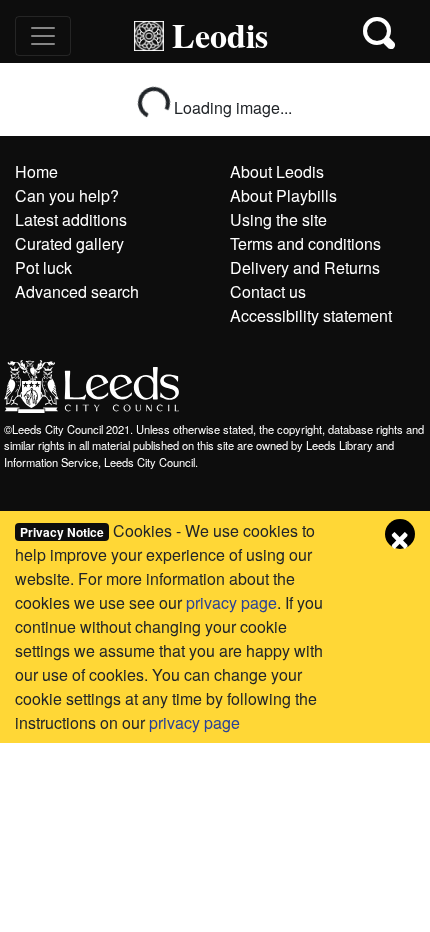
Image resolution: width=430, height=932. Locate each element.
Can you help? (67, 195)
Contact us (268, 291)
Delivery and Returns (305, 267)
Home (36, 171)
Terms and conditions (305, 243)
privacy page (231, 602)
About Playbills (283, 195)
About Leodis (277, 171)
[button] (381, 35)
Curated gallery (69, 243)
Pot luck (43, 267)
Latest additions (71, 219)
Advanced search (77, 291)
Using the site (278, 219)
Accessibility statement (311, 315)
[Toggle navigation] (43, 36)
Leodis (220, 35)
